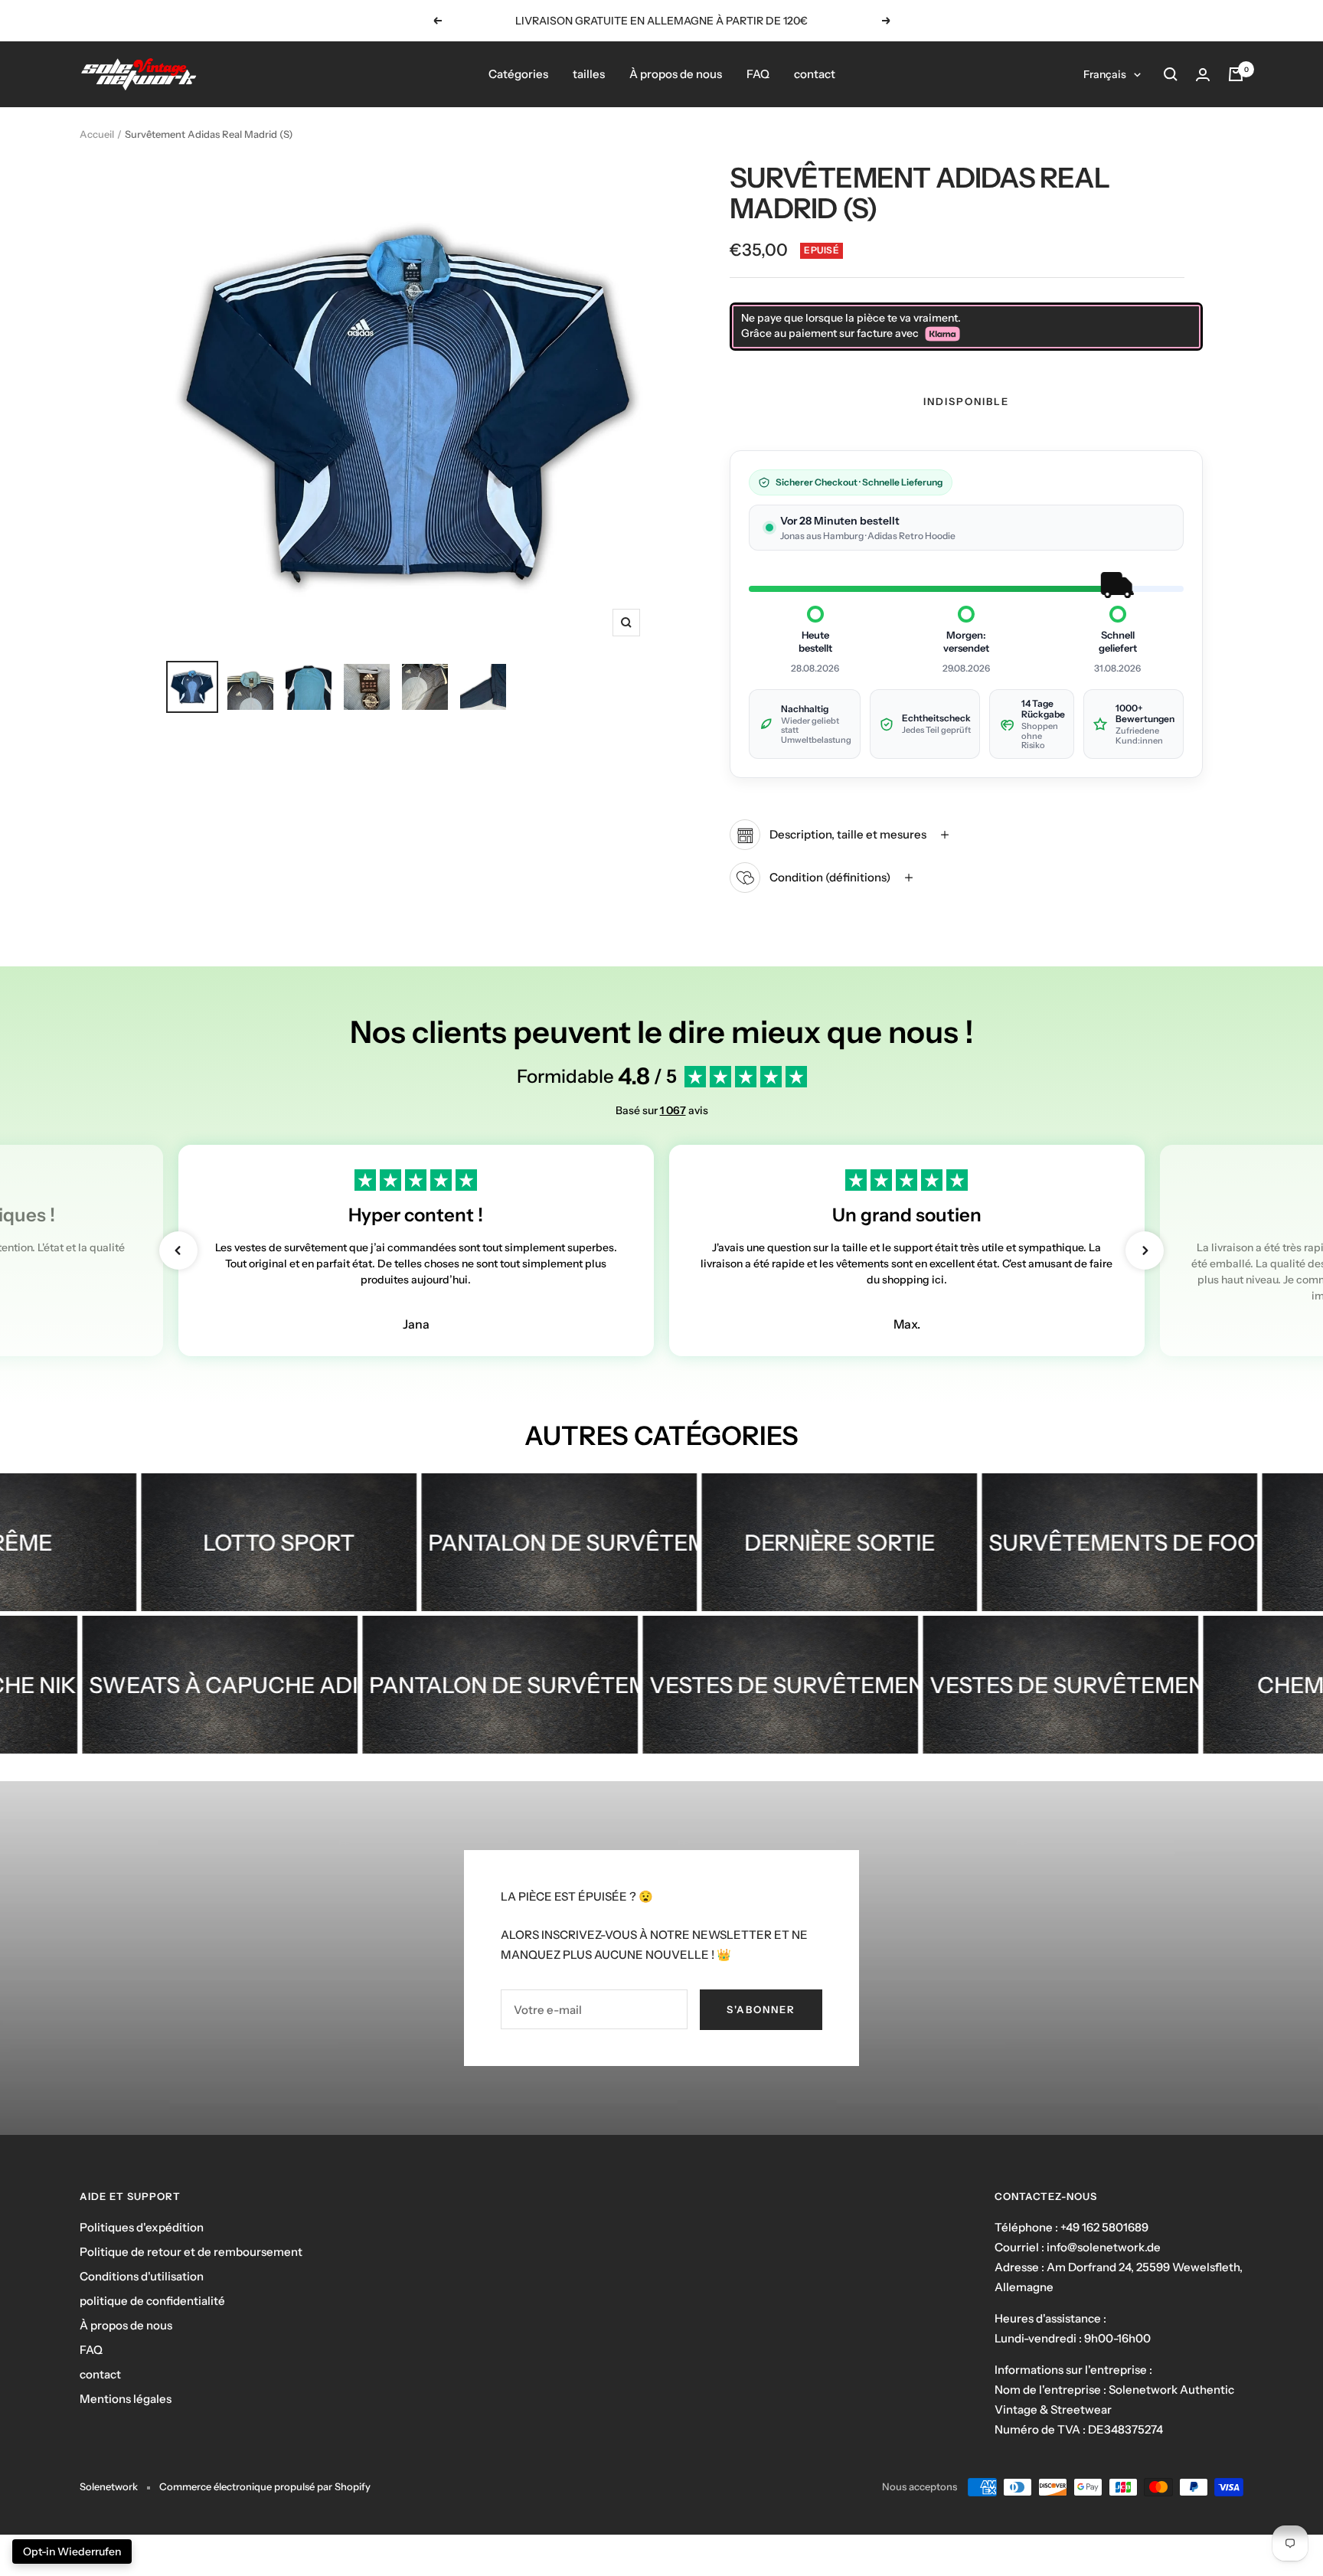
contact (815, 74)
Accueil (97, 134)
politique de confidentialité (152, 2301)
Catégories (518, 74)
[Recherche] (1171, 74)
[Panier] (1236, 74)
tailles (589, 74)
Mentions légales (126, 2399)
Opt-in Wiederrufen (72, 2551)
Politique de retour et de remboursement (191, 2252)
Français (1105, 74)
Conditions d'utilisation (142, 2276)
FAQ (758, 74)
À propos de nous (676, 74)
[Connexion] (1203, 75)
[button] (178, 1250)
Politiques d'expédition (142, 2227)
